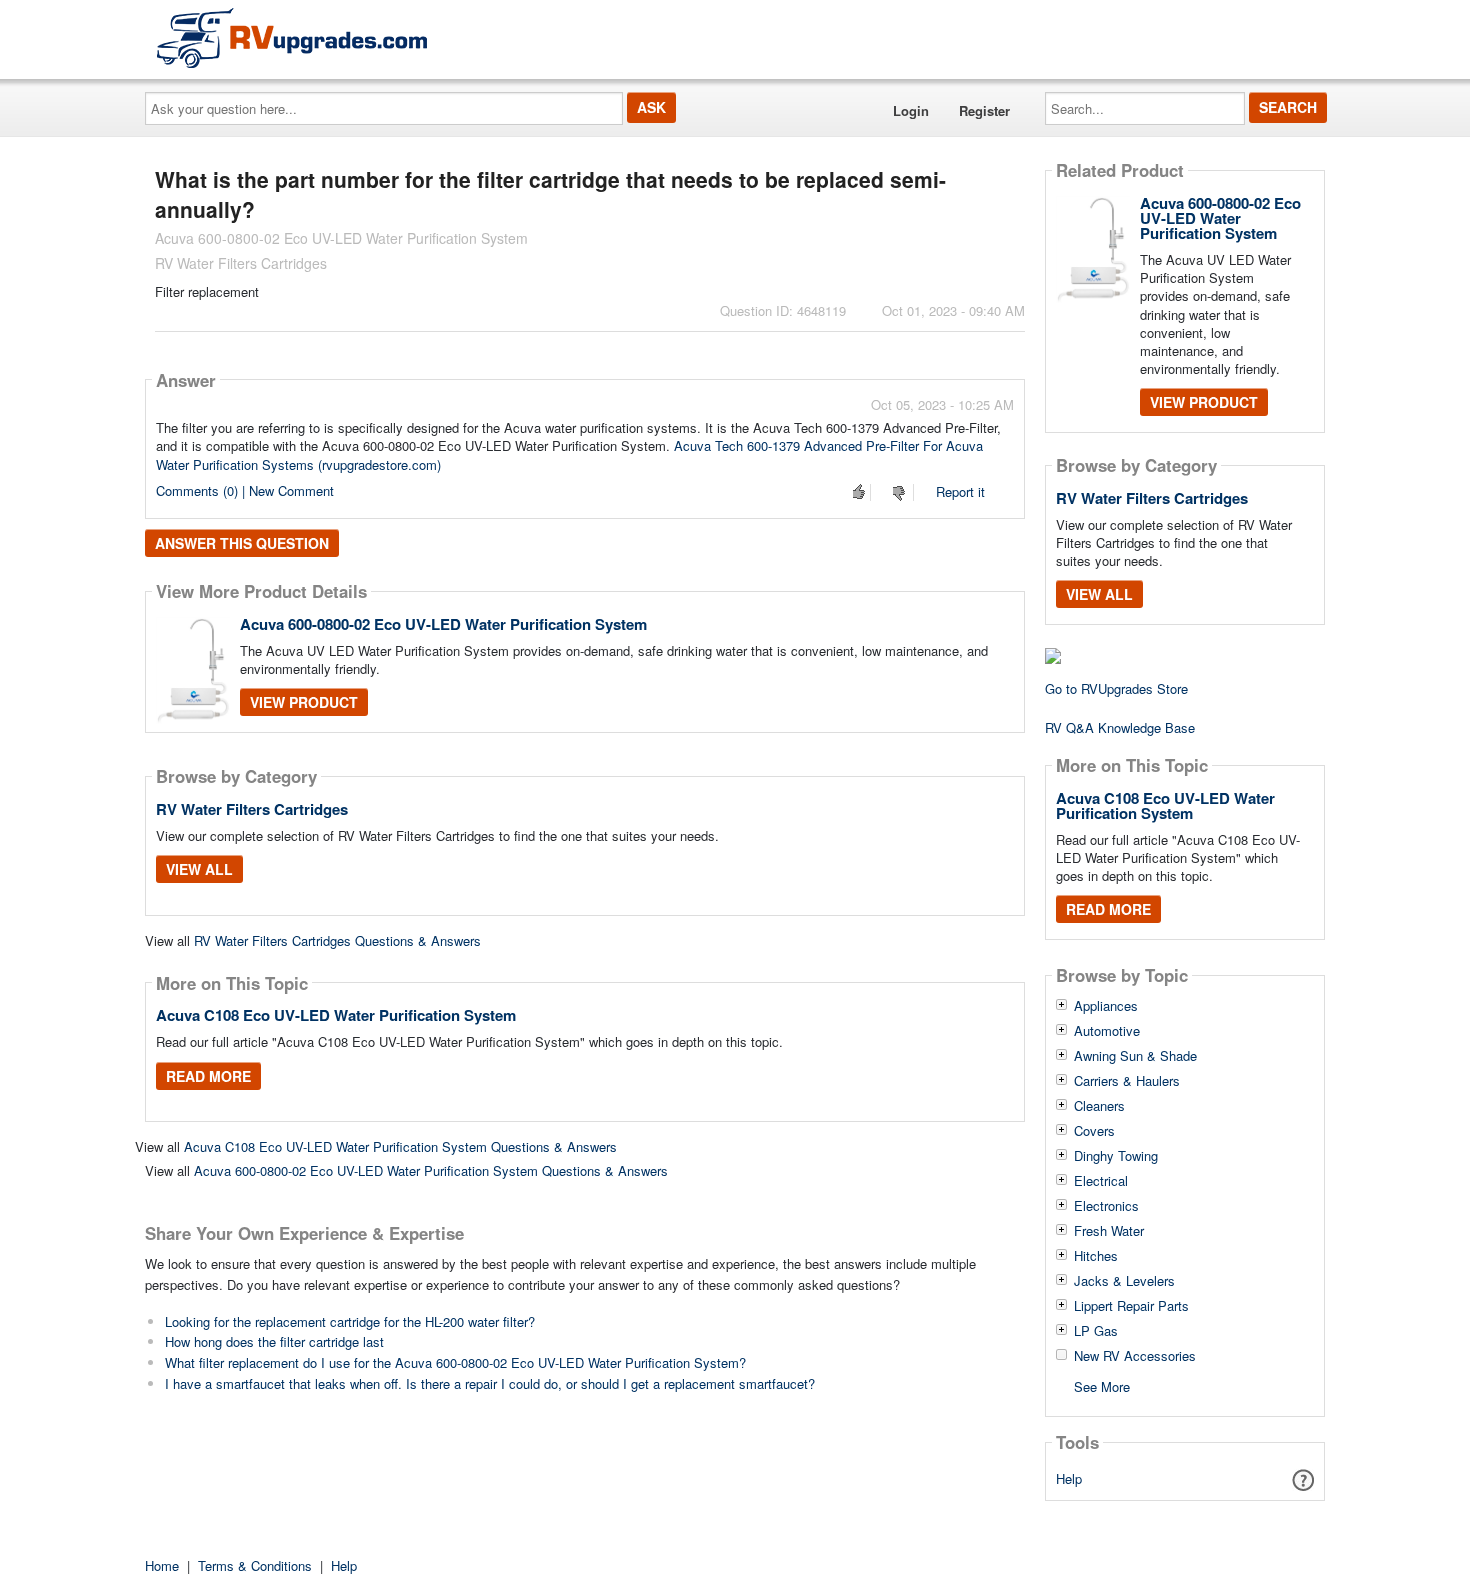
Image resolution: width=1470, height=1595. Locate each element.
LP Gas (1096, 1331)
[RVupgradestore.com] (292, 37)
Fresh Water (1109, 1231)
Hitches (1096, 1256)
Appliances (1106, 1006)
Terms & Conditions (255, 1565)
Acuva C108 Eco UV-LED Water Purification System (336, 1015)
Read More (208, 1076)
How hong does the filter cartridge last (274, 1341)
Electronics (1106, 1206)
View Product (304, 702)
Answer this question (242, 543)
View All (199, 869)
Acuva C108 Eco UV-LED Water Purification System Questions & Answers (400, 1146)
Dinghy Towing (1116, 1156)
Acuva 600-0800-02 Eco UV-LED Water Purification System (443, 624)
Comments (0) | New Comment (245, 490)
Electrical (1101, 1181)
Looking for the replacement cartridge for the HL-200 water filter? (350, 1321)
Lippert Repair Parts (1131, 1306)
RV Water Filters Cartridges (252, 809)
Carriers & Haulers (1127, 1081)
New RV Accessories (1135, 1356)
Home (162, 1565)
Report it (960, 491)
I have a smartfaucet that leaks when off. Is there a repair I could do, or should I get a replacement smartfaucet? (490, 1383)
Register (984, 110)
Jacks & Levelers (1124, 1281)
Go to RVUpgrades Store (1116, 688)
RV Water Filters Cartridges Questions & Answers (337, 940)
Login (911, 110)
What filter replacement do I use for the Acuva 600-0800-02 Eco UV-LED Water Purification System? (455, 1362)
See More (1102, 1385)
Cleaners (1099, 1106)
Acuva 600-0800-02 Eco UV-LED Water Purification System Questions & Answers (431, 1170)
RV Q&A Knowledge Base (1120, 727)
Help (1069, 1478)
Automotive (1107, 1031)
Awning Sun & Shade (1135, 1056)
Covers (1094, 1131)
